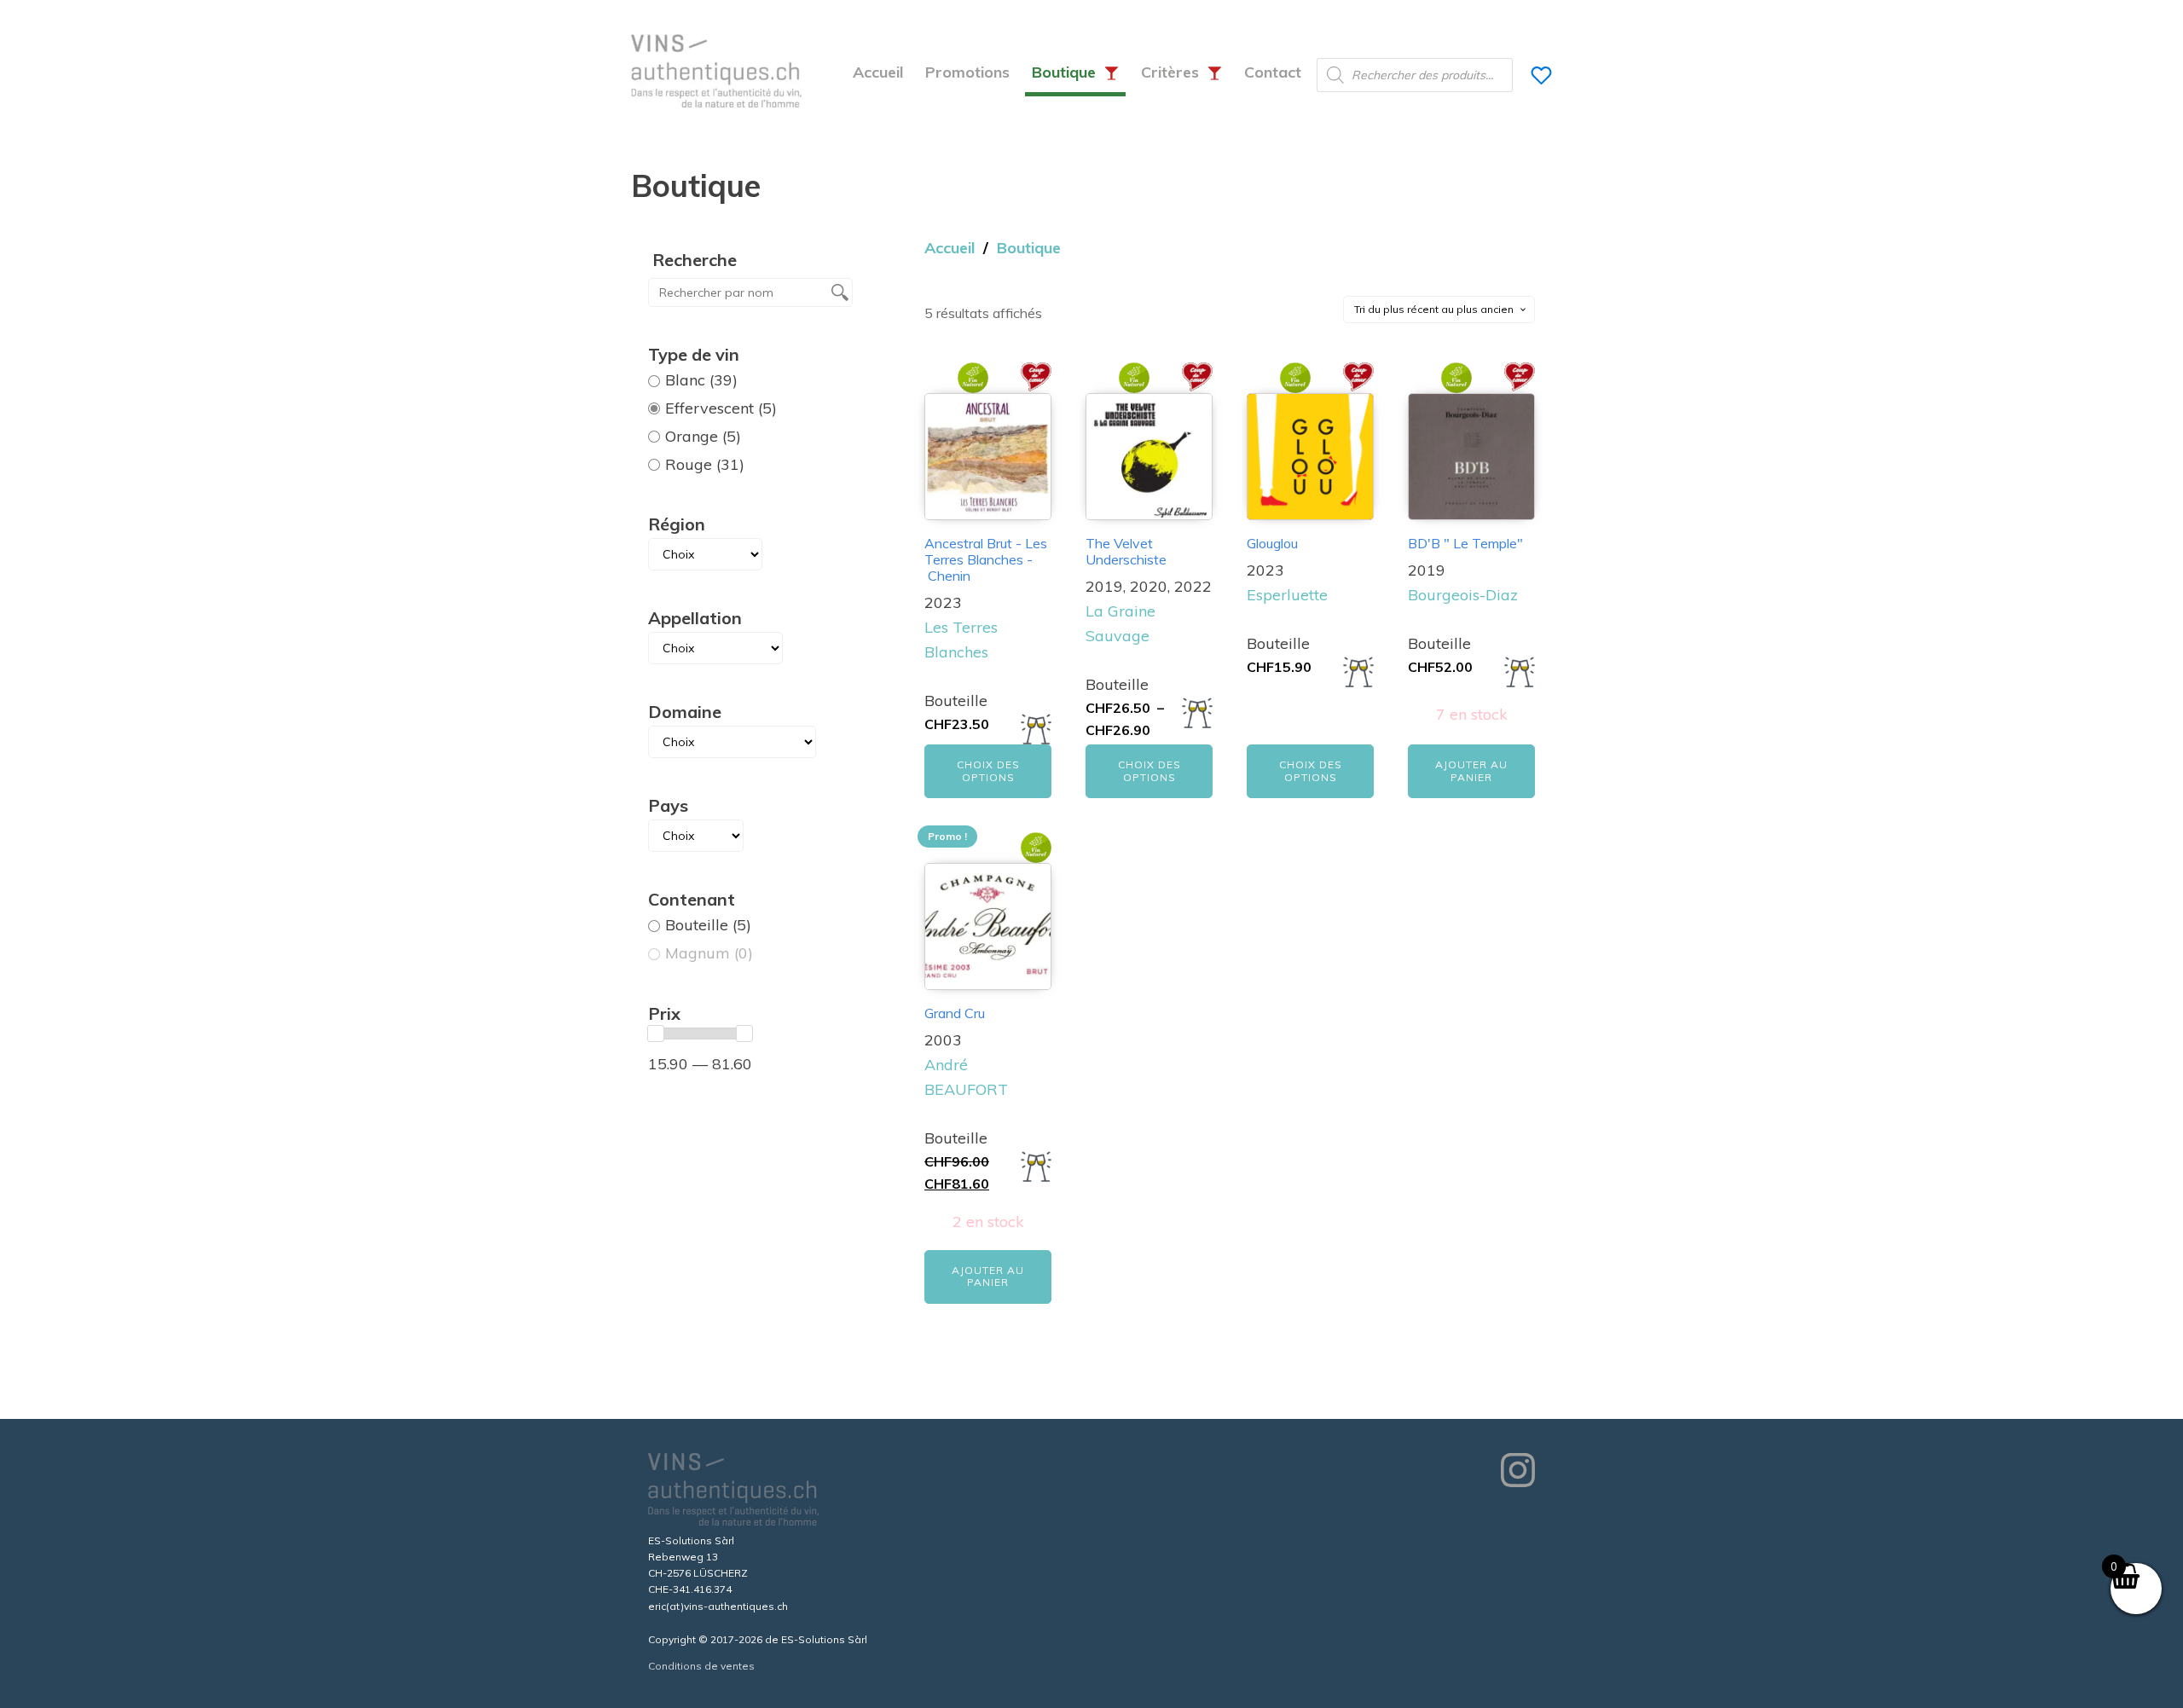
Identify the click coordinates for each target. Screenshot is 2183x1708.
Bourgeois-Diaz (1463, 595)
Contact (1273, 72)
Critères (1170, 72)
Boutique (1064, 72)
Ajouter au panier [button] (1471, 770)
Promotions (967, 72)
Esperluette (1287, 595)
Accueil (878, 72)
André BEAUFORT (966, 1077)
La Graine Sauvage (1120, 623)
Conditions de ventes (701, 1666)
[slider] (656, 1033)
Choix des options (988, 770)
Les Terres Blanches (961, 640)
